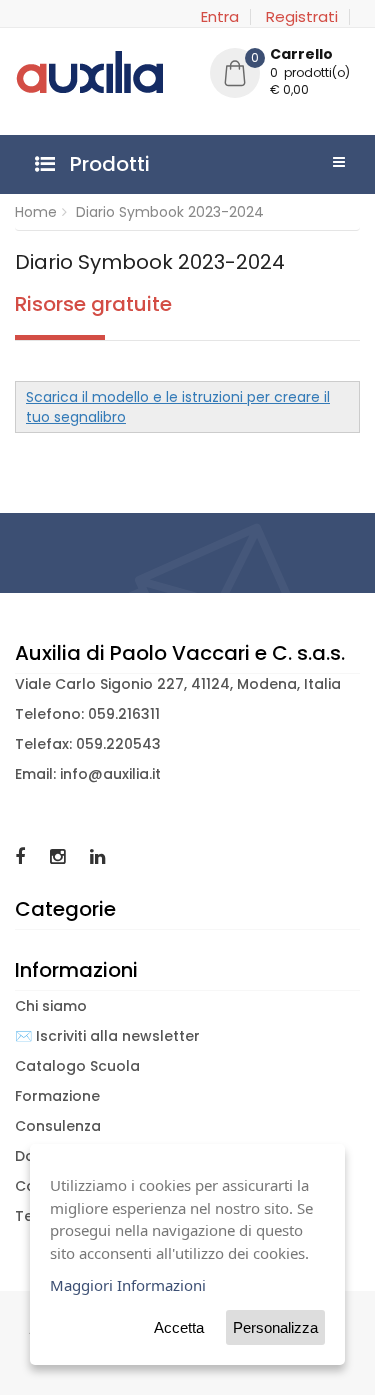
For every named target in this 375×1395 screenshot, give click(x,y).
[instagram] (60, 856)
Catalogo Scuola (77, 1066)
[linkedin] (97, 856)
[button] (285, 75)
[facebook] (22, 856)
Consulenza (58, 1126)
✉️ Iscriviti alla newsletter (107, 1036)
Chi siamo (51, 1006)
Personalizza (275, 1327)
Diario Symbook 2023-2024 (170, 212)
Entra (220, 17)
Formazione (57, 1096)
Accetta (179, 1327)
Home (36, 212)
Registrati (302, 17)
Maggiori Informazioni (128, 1285)
